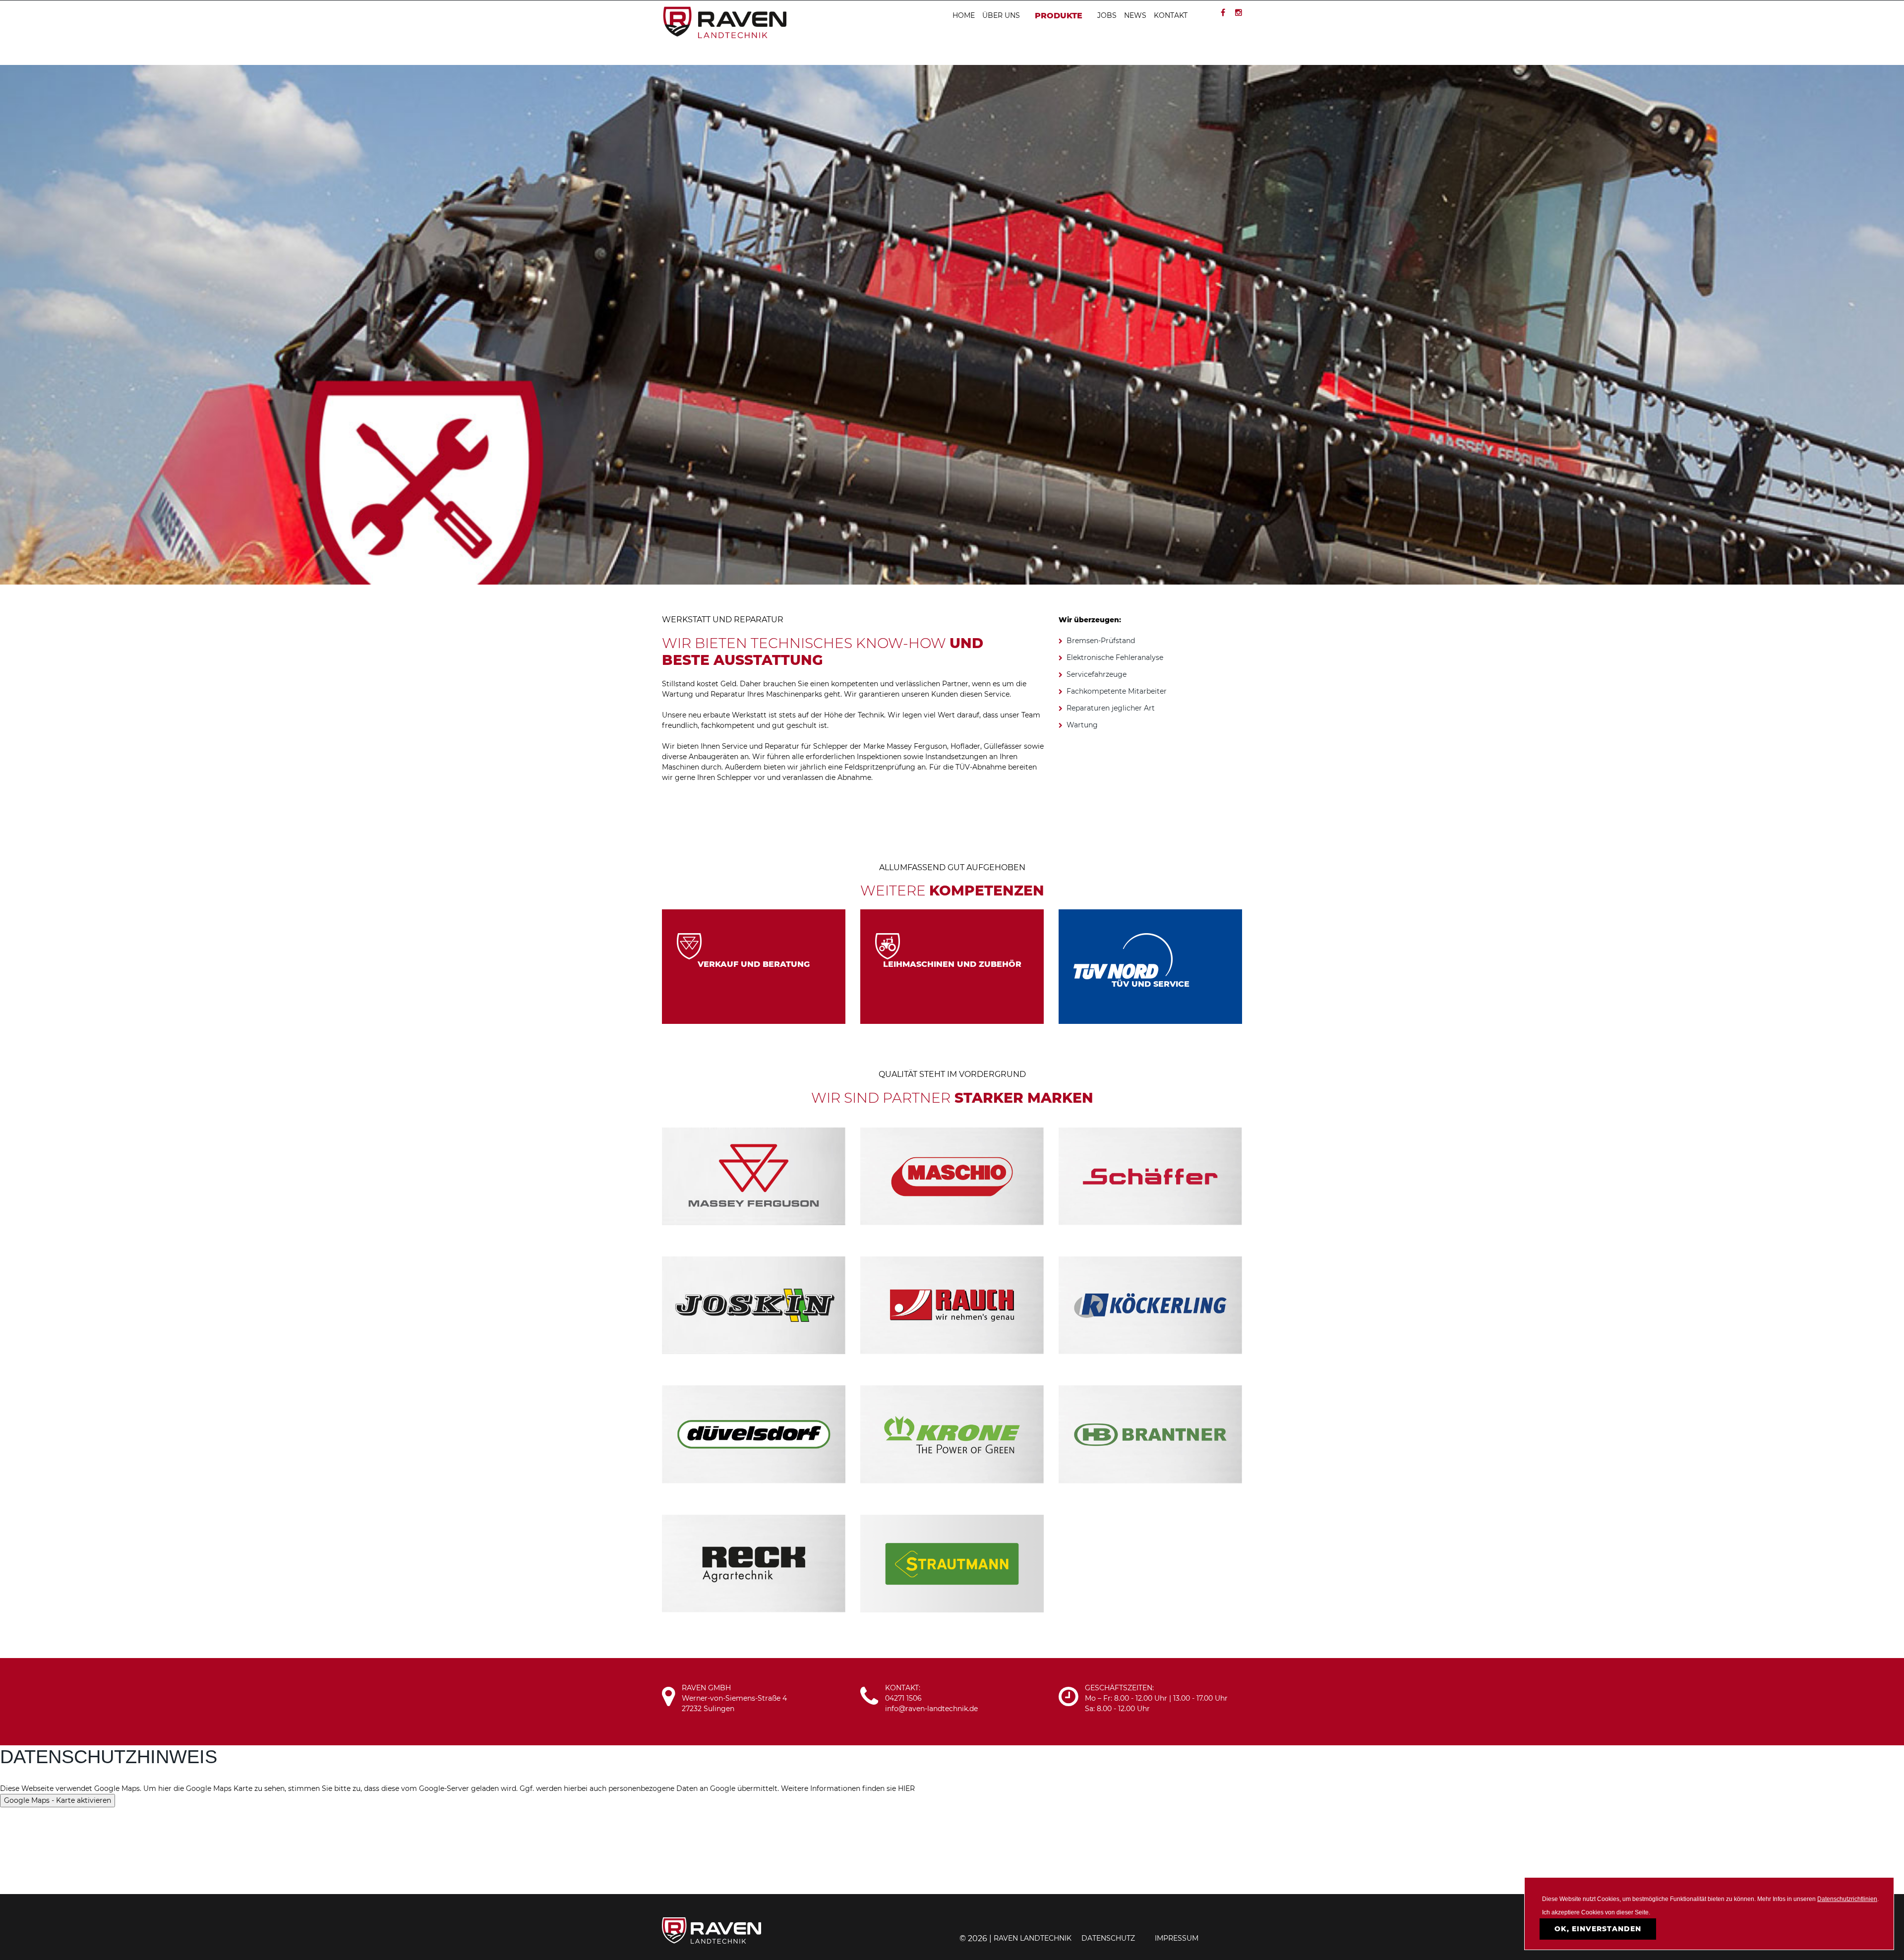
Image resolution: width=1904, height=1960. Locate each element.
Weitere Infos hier (754, 979)
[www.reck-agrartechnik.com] (754, 1563)
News (1135, 15)
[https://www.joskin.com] (754, 1305)
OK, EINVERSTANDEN (1598, 1929)
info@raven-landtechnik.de (931, 1709)
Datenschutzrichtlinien (1847, 1899)
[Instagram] (1239, 13)
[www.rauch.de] (952, 1305)
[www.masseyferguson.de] (754, 1176)
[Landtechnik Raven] (724, 22)
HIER (906, 1788)
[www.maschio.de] (952, 1176)
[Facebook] (1223, 13)
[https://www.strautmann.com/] (952, 1563)
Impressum (1177, 1938)
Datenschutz (1108, 1938)
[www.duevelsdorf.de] (754, 1434)
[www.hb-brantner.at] (1150, 1434)
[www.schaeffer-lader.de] (1150, 1176)
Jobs (1107, 15)
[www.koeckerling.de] (1150, 1305)
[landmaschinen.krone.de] (952, 1434)
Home (964, 15)
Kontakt (1171, 15)
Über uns (1001, 15)
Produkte (1059, 16)
